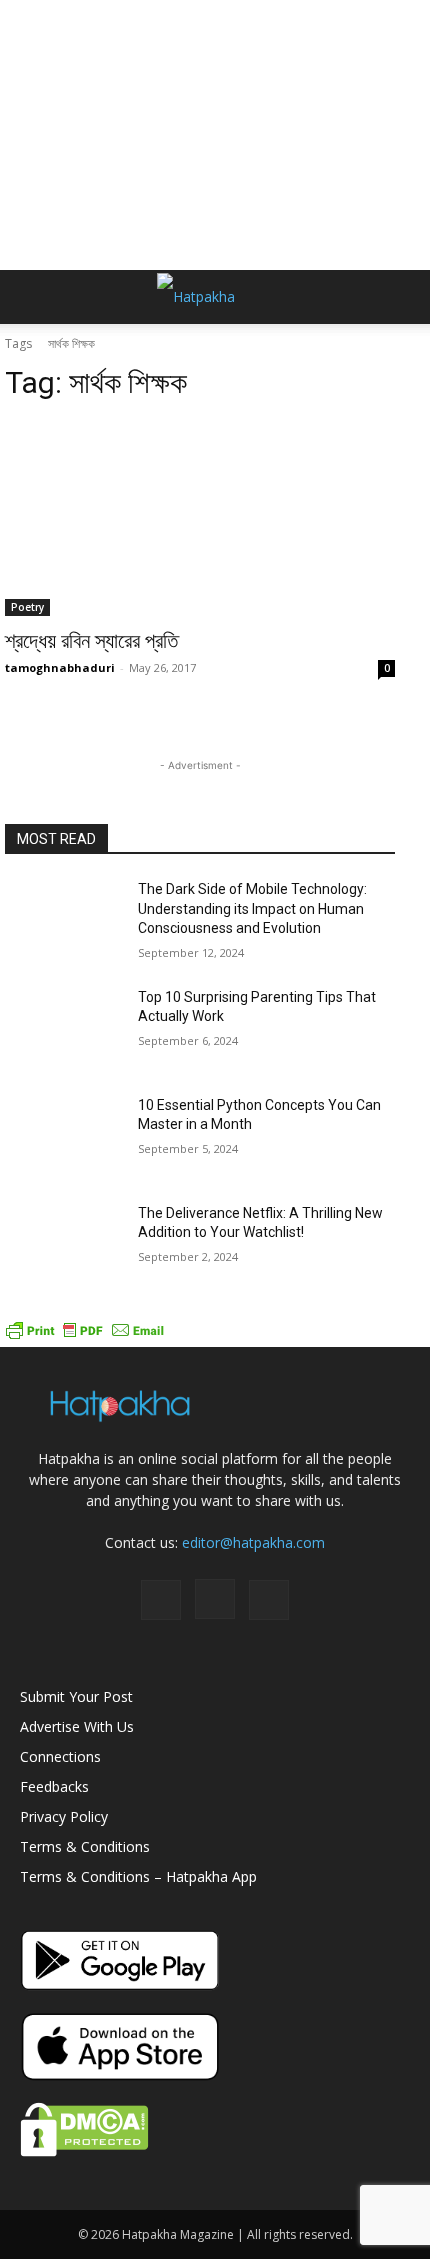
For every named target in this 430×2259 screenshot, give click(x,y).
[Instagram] (215, 1599)
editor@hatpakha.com (253, 1542)
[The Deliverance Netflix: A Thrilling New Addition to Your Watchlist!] (63, 1245)
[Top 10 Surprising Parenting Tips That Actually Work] (63, 1029)
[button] (34, 297)
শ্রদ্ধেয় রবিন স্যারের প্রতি (91, 641)
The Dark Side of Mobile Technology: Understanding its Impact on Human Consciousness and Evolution (252, 908)
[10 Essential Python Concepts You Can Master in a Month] (63, 1137)
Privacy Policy (64, 1816)
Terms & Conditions (85, 1846)
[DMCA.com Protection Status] (84, 2151)
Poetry (27, 607)
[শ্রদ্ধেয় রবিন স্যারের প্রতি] (200, 518)
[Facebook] (161, 1600)
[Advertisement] (215, 135)
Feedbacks (54, 1786)
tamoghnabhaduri (60, 667)
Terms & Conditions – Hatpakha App (138, 1876)
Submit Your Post (76, 1696)
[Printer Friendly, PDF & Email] (85, 1336)
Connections (60, 1756)
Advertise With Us (77, 1726)
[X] (269, 1600)
